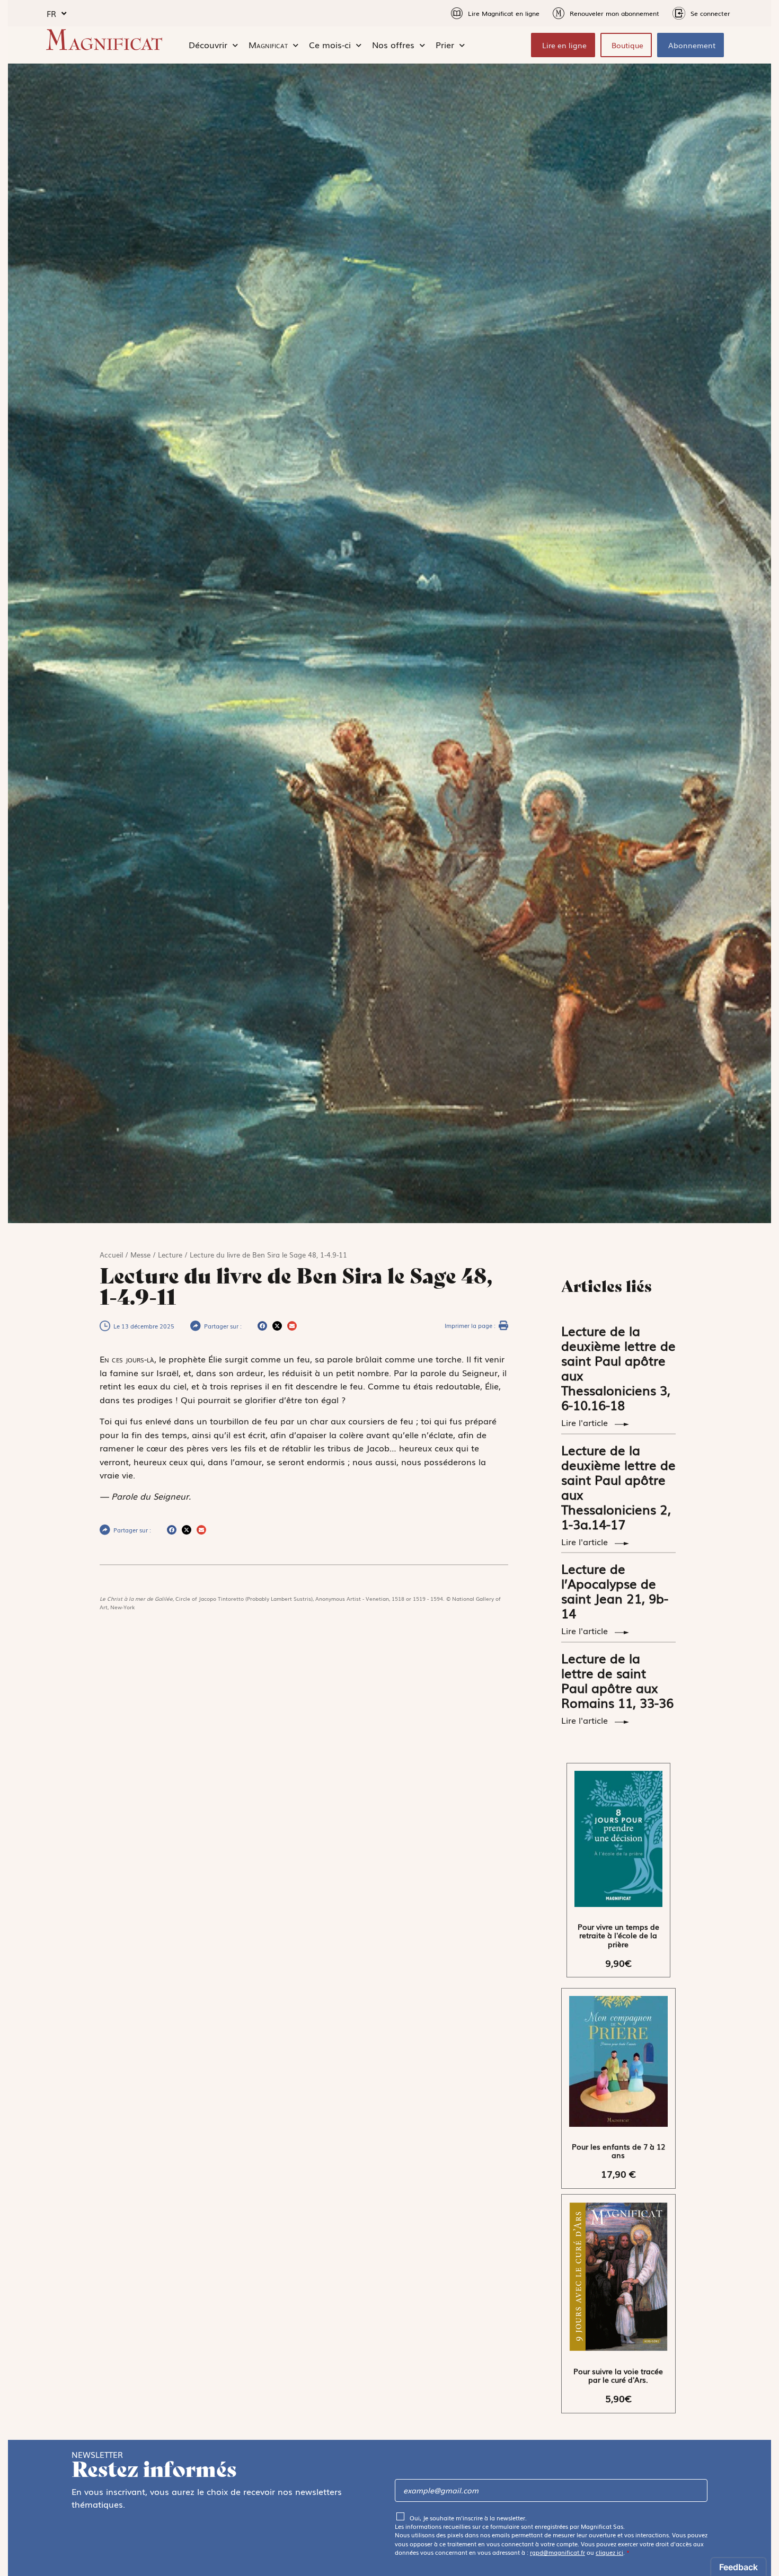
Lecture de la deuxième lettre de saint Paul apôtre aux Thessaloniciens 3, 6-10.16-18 (618, 1367)
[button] (262, 1326)
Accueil (111, 1255)
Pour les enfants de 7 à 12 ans (618, 2151)
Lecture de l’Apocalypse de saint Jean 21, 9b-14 (615, 1590)
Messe (140, 1255)
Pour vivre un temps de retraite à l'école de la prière (618, 1936)
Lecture (170, 1255)
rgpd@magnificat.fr (557, 2552)
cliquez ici (609, 2552)
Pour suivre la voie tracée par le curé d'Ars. (618, 2376)
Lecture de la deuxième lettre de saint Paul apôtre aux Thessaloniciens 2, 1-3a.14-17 (618, 1487)
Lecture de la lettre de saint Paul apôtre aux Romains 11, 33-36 (617, 1680)
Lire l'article (586, 1422)
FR (51, 13)
